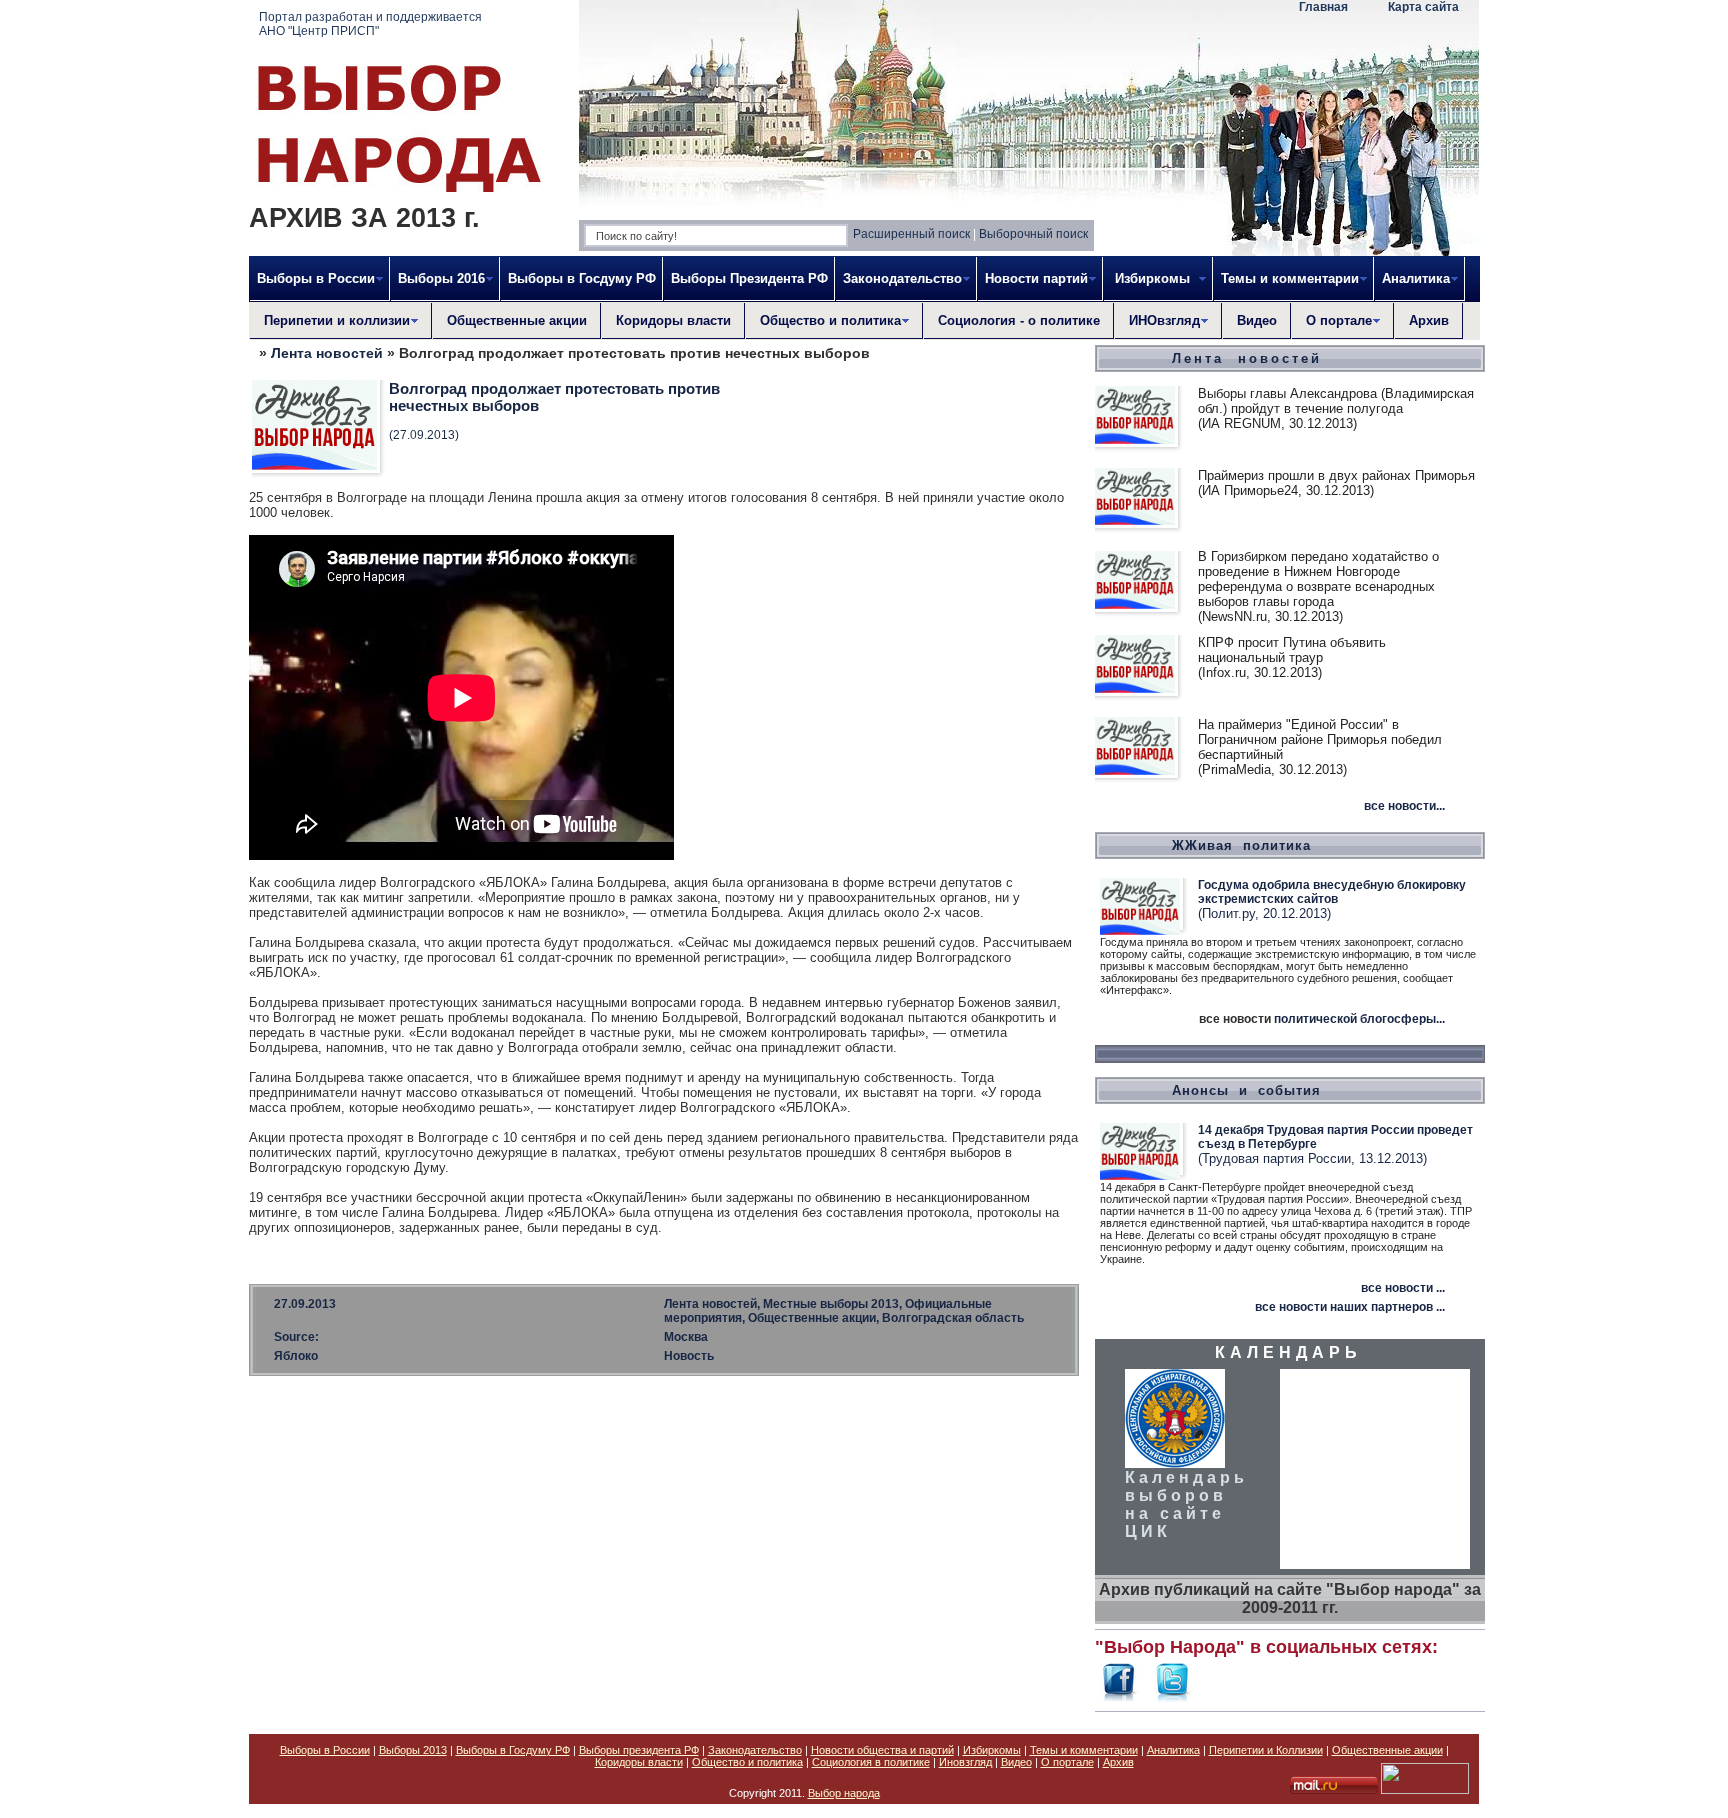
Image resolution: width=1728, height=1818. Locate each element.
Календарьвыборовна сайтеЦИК (1186, 1504)
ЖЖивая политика (1241, 845)
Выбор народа (844, 1793)
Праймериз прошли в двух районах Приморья (1336, 475)
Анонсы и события (1246, 1090)
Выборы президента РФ (639, 1750)
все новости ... (1403, 1288)
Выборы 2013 (413, 1750)
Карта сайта (1423, 7)
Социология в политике (871, 1762)
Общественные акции (517, 320)
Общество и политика (747, 1762)
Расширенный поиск (911, 234)
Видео (1257, 320)
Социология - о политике (1019, 320)
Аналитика (1173, 1750)
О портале (1067, 1762)
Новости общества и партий (882, 1750)
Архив (1429, 320)
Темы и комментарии (1084, 1750)
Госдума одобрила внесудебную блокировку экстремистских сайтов (1332, 892)
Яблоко (296, 1356)
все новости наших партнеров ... (1350, 1307)
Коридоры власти (673, 320)
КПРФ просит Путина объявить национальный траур (1292, 650)
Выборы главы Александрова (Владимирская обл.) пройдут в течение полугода (1336, 401)
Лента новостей (327, 353)
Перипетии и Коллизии (1266, 1750)
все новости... (1404, 806)
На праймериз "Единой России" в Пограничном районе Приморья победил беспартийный (1320, 739)
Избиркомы (992, 1750)
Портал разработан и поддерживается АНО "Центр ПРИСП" (370, 24)
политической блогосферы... (1359, 1019)
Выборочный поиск (1033, 234)
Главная (1323, 7)
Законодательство (755, 1750)
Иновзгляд (965, 1762)
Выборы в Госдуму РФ (582, 278)
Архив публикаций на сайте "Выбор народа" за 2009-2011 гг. (1290, 1598)
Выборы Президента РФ (749, 278)
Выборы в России (325, 1750)
